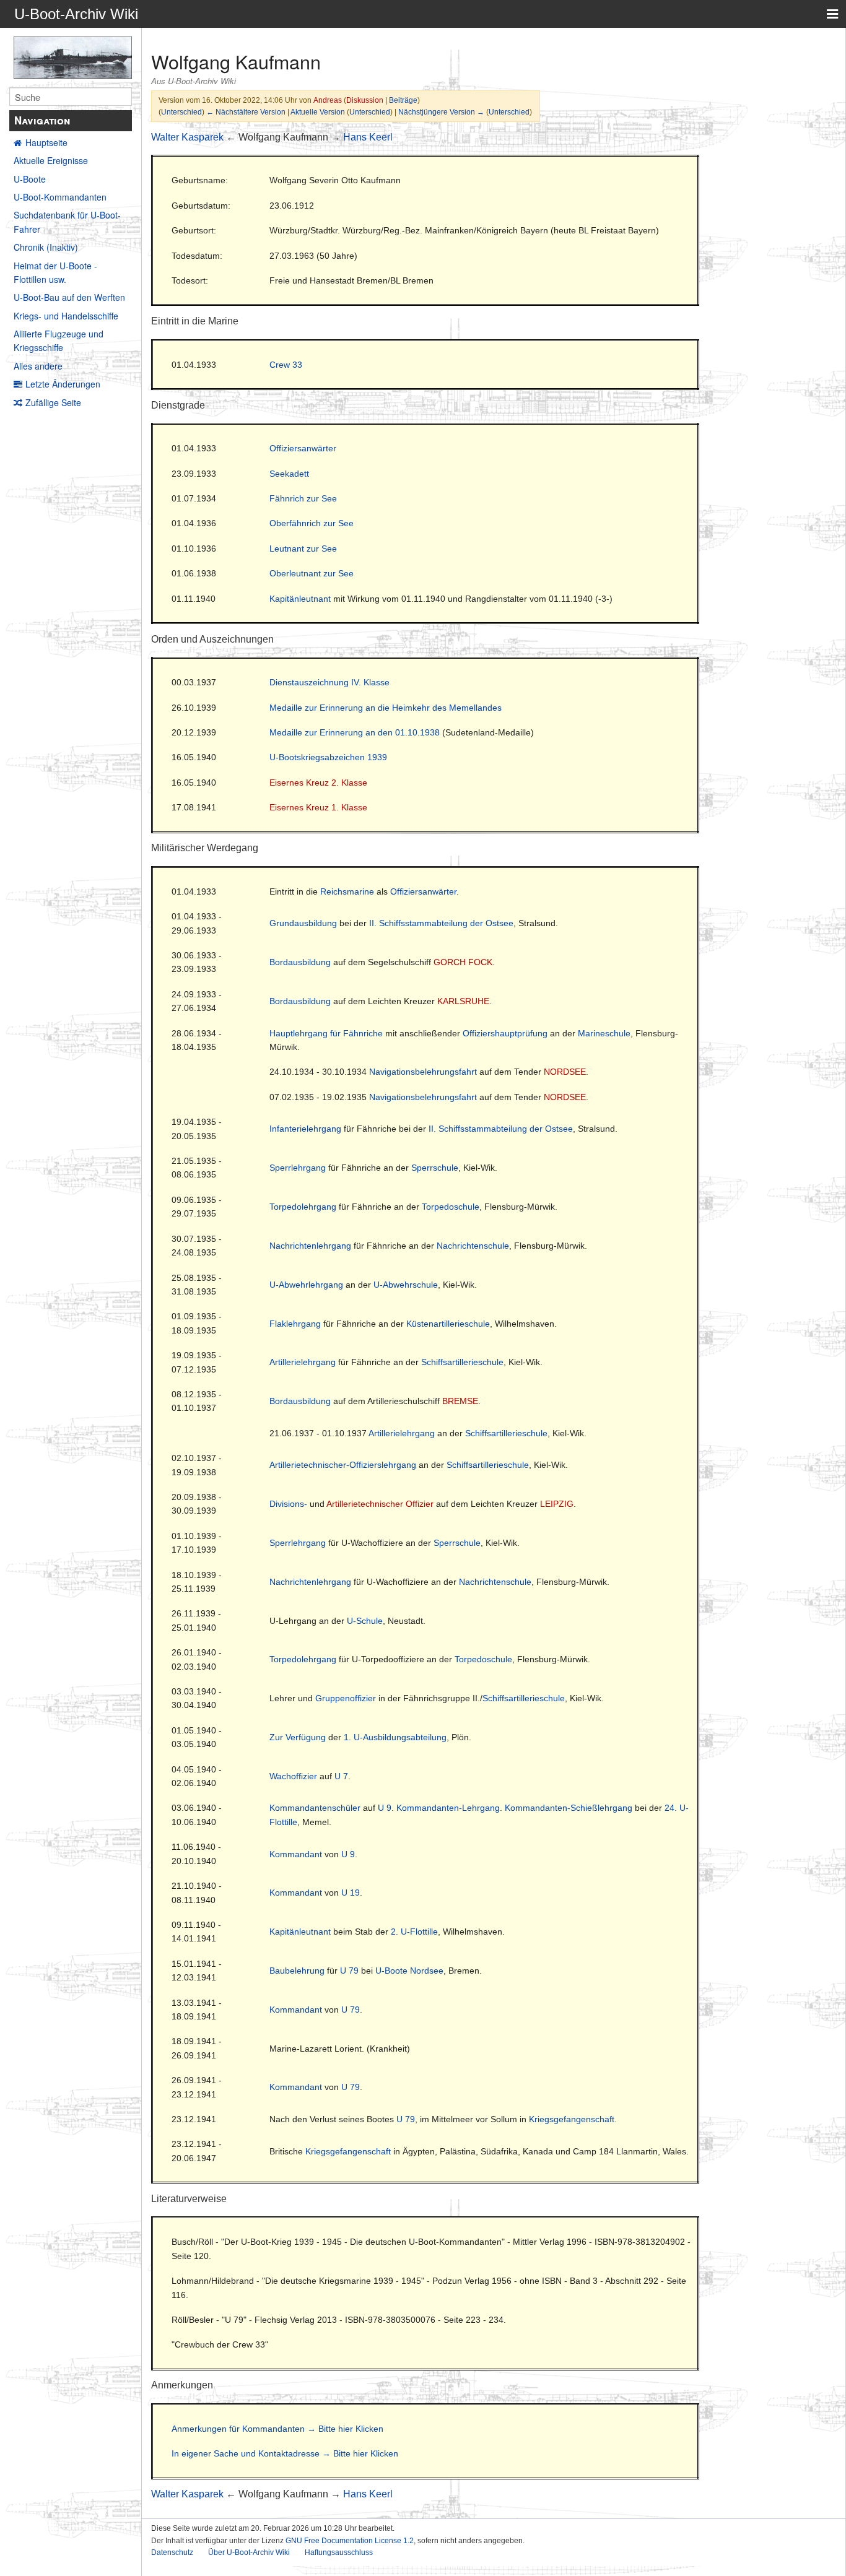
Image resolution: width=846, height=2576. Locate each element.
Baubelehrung (297, 1971)
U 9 (385, 1808)
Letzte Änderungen (63, 384)
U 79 (349, 1971)
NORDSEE (565, 1072)
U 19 (351, 1893)
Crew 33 (286, 365)
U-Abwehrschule (406, 1285)
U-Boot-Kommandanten (60, 197)
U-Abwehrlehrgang (306, 1285)
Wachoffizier (293, 1776)
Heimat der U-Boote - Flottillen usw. (55, 272)
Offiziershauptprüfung (505, 1033)
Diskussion (365, 100)
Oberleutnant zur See (312, 573)
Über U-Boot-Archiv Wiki (249, 2552)
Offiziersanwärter (303, 448)
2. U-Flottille (414, 1932)
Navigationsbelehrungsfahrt (423, 1072)
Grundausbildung (303, 923)
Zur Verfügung (298, 1737)
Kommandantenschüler (315, 1808)
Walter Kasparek (187, 137)
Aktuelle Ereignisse (51, 160)
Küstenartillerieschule (448, 1324)
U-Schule (365, 1621)
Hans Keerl (368, 137)
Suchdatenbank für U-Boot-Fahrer (67, 222)
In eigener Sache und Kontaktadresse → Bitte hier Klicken (285, 2453)
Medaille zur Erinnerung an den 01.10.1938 (355, 732)
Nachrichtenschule (473, 1246)
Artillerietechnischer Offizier (380, 1504)
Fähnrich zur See (303, 498)
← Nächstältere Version (246, 112)
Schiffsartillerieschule (462, 1362)
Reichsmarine (347, 891)
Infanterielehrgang (305, 1129)
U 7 (341, 1776)
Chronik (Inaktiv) (46, 247)
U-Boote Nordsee (409, 1971)
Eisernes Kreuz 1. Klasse (318, 807)
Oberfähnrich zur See (312, 523)
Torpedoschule (451, 1207)
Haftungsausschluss (339, 2552)
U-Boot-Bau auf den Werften (69, 297)
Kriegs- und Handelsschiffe (66, 316)
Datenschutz (172, 2552)
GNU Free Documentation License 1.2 (350, 2541)
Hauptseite (46, 142)
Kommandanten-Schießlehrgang (569, 1808)
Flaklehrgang (295, 1324)
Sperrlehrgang (298, 1168)
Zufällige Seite (53, 402)
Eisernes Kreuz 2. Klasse (318, 783)
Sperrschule (435, 1168)
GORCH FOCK (463, 962)
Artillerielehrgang (303, 1362)
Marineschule (604, 1033)
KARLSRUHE (463, 1001)
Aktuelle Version (318, 112)
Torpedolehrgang (303, 1207)
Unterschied (181, 112)
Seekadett (289, 474)
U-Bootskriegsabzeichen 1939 (328, 757)
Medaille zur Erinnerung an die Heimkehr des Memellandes (386, 708)
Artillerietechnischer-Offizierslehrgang (343, 1465)
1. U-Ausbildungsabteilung (395, 1737)
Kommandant (296, 1854)
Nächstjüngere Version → (441, 112)
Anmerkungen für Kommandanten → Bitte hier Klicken (277, 2429)
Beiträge (403, 100)
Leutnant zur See (303, 549)
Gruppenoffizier (346, 1698)
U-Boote (30, 179)
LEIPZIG (557, 1504)
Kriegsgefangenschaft (572, 2119)
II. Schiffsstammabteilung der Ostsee (441, 923)
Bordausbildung (300, 962)
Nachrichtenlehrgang (310, 1246)
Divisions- (288, 1504)
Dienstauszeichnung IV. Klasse (329, 682)
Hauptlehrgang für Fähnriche (326, 1033)
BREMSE (460, 1401)
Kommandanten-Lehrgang (448, 1808)
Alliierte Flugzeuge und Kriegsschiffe (59, 340)
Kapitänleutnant (300, 599)
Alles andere (38, 366)
